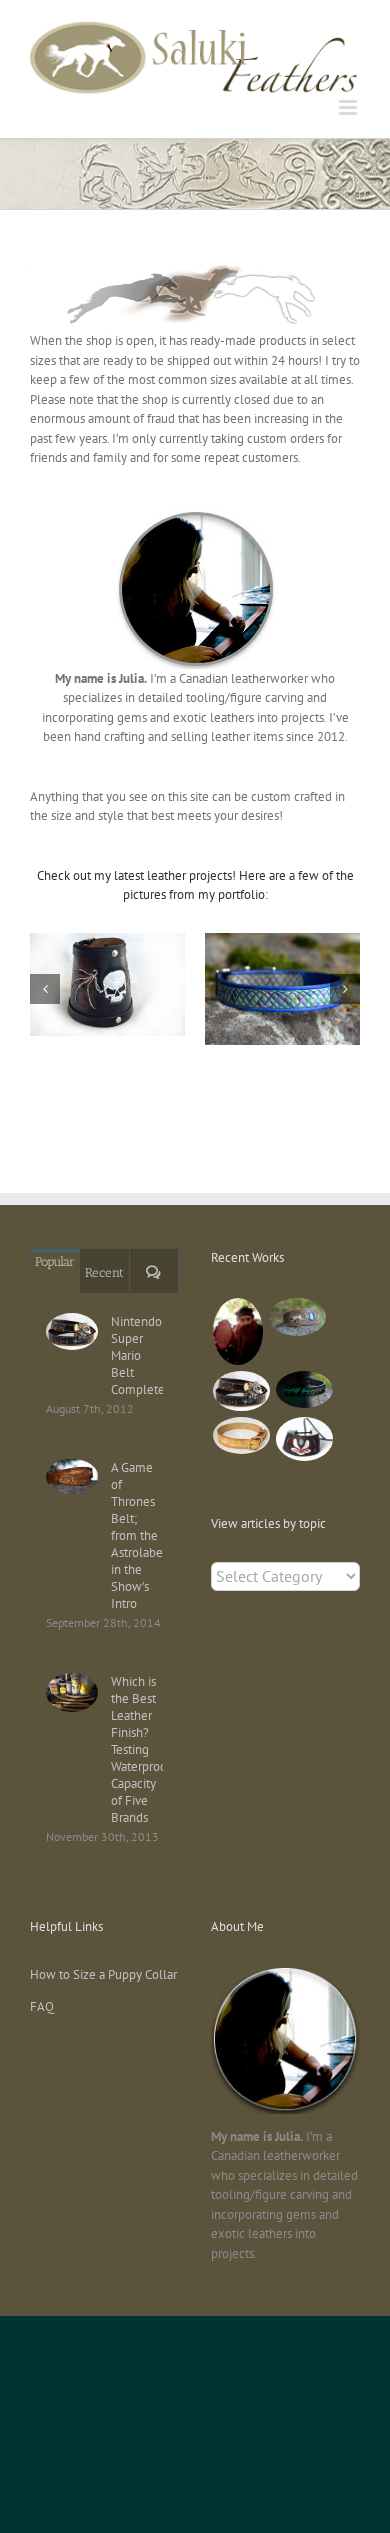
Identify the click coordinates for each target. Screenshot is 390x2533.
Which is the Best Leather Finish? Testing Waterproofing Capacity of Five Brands (137, 1749)
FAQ (42, 2006)
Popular (55, 1261)
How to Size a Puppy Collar (103, 1974)
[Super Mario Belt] (241, 1391)
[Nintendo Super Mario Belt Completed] (72, 1331)
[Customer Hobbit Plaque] (237, 1331)
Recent (104, 1272)
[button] (45, 989)
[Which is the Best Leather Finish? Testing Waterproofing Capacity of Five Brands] (72, 1692)
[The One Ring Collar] (241, 1435)
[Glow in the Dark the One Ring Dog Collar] (304, 1389)
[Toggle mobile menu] (349, 107)
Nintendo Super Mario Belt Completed (137, 1355)
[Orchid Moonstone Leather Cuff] (304, 1439)
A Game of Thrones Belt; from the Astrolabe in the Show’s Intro (137, 1535)
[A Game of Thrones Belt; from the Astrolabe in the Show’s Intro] (72, 1476)
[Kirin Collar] (297, 1317)
